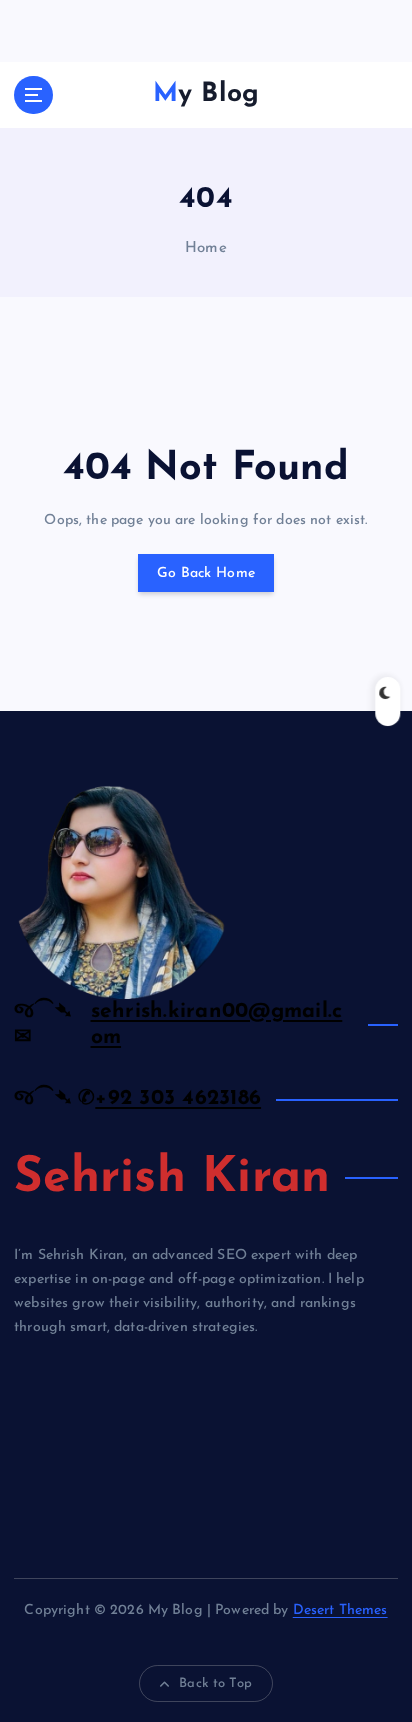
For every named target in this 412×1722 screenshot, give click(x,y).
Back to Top (215, 1683)
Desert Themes (340, 1610)
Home (206, 248)
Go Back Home (206, 573)
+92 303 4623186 (178, 1098)
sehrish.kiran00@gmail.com (217, 1024)
